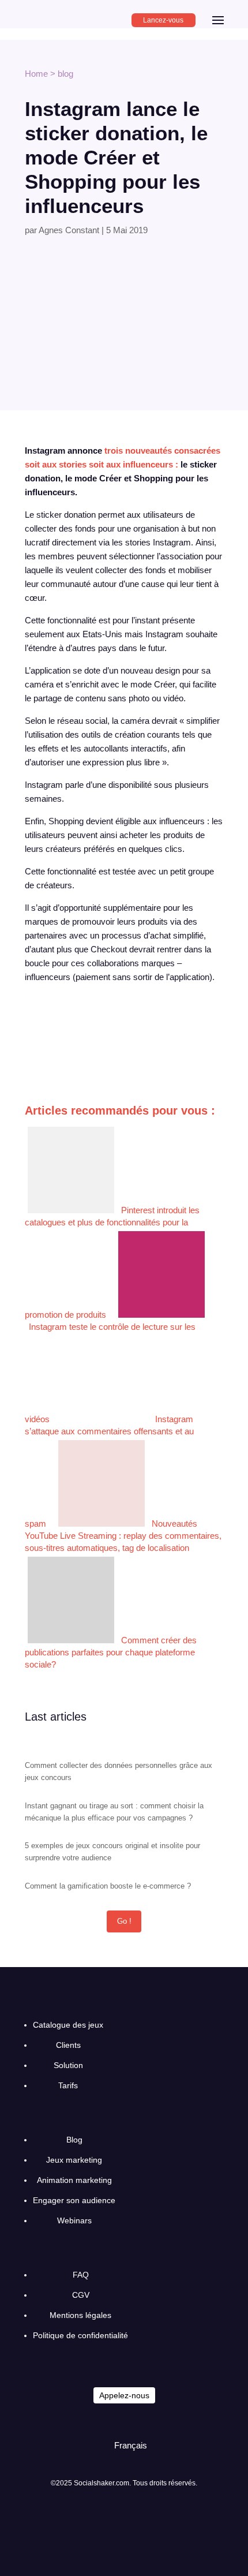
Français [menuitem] (131, 2445)
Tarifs (68, 2085)
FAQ (81, 2275)
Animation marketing (74, 2180)
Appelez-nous (124, 2395)
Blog (74, 2140)
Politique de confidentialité (80, 2335)
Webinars (74, 2220)
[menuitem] (125, 2445)
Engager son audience (74, 2200)
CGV (81, 2295)
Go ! (124, 1921)
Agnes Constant (69, 230)
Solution (68, 2065)
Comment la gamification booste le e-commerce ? (108, 1886)
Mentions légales (80, 2315)
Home (36, 74)
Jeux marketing (74, 2160)
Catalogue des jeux (68, 2025)
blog (65, 74)
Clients (68, 2045)
